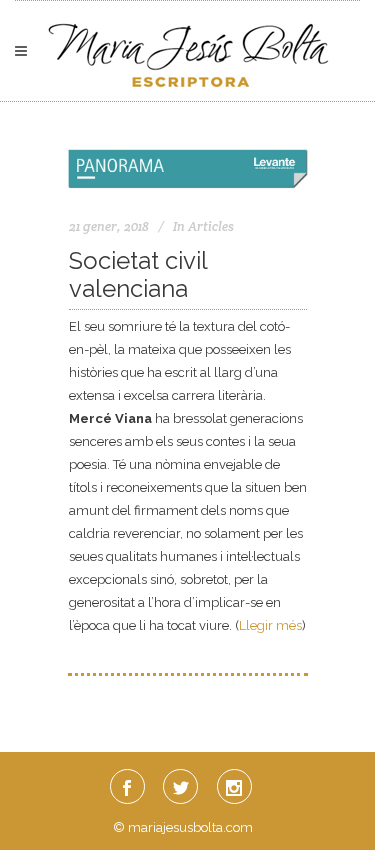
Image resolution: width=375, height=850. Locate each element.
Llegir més (270, 625)
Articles (211, 226)
